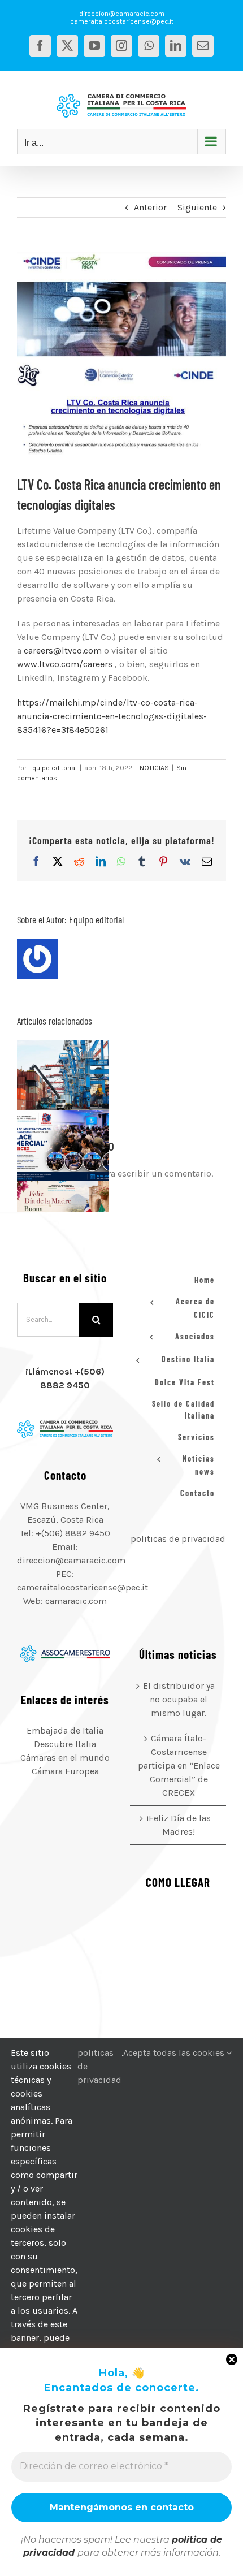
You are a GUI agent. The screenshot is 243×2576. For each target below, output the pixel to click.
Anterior (150, 207)
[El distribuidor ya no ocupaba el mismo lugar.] (63, 1075)
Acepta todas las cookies (175, 2053)
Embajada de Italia (65, 1730)
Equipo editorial (53, 768)
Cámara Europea (65, 1771)
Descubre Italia (65, 1744)
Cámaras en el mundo (65, 1758)
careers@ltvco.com (63, 651)
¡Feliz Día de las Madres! (179, 1825)
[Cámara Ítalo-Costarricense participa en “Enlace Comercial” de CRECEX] (63, 1146)
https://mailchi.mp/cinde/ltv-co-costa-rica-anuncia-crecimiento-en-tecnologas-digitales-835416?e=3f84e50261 (112, 716)
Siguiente (197, 207)
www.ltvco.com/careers (65, 664)
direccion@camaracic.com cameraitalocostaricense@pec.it (122, 18)
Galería (77, 1075)
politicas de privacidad (178, 1539)
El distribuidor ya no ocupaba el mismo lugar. (49, 1075)
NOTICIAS (154, 768)
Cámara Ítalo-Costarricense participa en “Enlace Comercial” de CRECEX (49, 1146)
